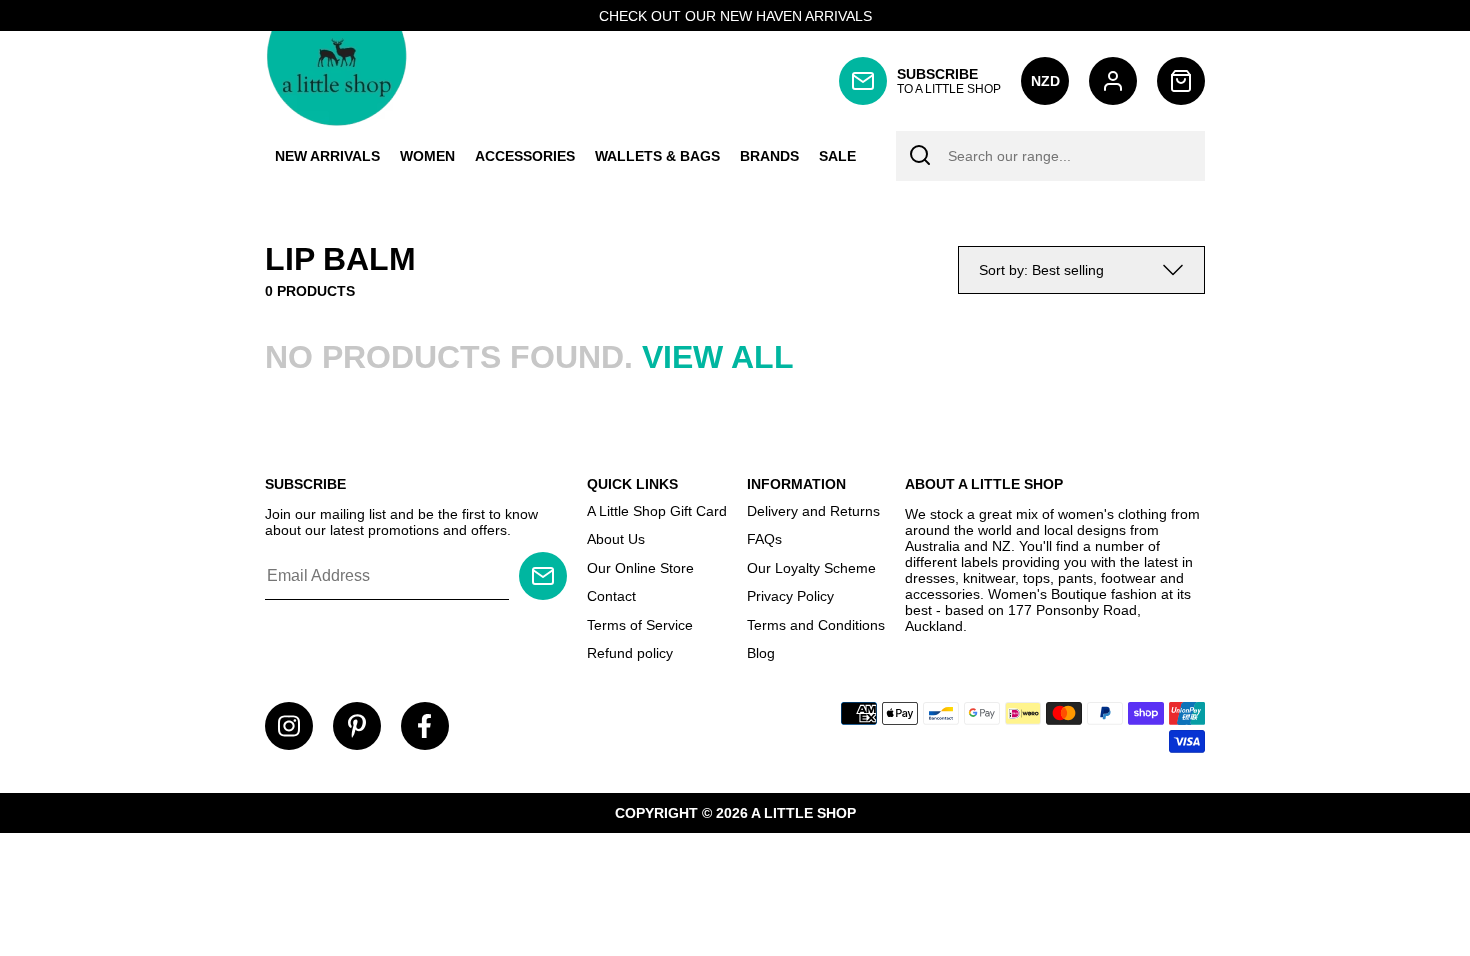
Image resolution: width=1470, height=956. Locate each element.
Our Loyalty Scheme (811, 568)
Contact (611, 596)
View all (718, 357)
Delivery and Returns (813, 511)
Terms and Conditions (816, 625)
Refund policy (630, 653)
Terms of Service (640, 625)
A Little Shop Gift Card (657, 511)
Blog (761, 653)
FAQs (764, 539)
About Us (616, 539)
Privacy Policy (790, 596)
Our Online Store (640, 568)
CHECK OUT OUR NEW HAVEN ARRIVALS (735, 16)
